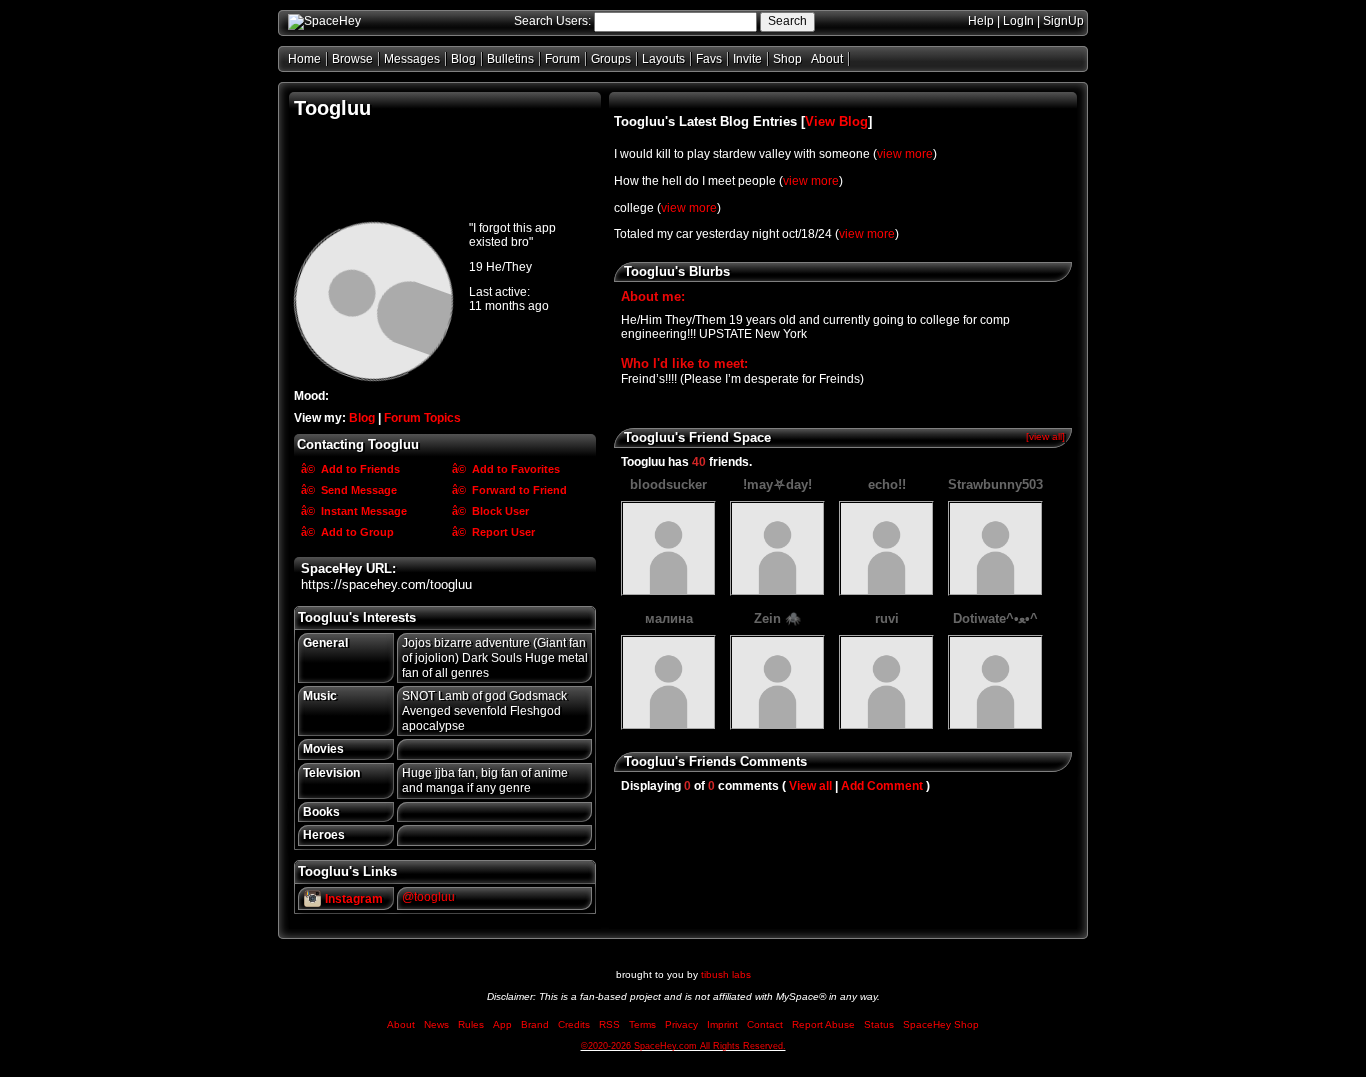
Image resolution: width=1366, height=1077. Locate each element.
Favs (709, 59)
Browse (352, 59)
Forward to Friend (518, 490)
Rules (471, 1024)
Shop (787, 59)
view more (905, 154)
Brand (535, 1024)
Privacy (681, 1024)
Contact (765, 1024)
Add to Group (356, 532)
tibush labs (726, 974)
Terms (642, 1024)
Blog (463, 59)
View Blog (836, 121)
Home (304, 59)
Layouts (663, 59)
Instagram (352, 899)
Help (981, 21)
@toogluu (428, 897)
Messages (412, 59)
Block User (499, 511)
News (436, 1024)
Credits (574, 1024)
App (502, 1024)
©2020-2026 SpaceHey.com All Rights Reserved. (683, 1046)
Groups (611, 59)
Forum (562, 59)
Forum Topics (422, 418)
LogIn (1018, 21)
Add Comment (882, 786)
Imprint (722, 1024)
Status (879, 1024)
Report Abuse (823, 1024)
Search (787, 21)
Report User (502, 532)
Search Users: (552, 21)
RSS (609, 1024)
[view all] (1045, 436)
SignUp (1063, 21)
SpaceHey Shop (941, 1024)
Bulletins (510, 59)
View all (810, 786)
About (827, 59)
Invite (747, 59)
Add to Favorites (514, 469)
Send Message (357, 490)
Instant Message (362, 511)
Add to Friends (359, 469)
